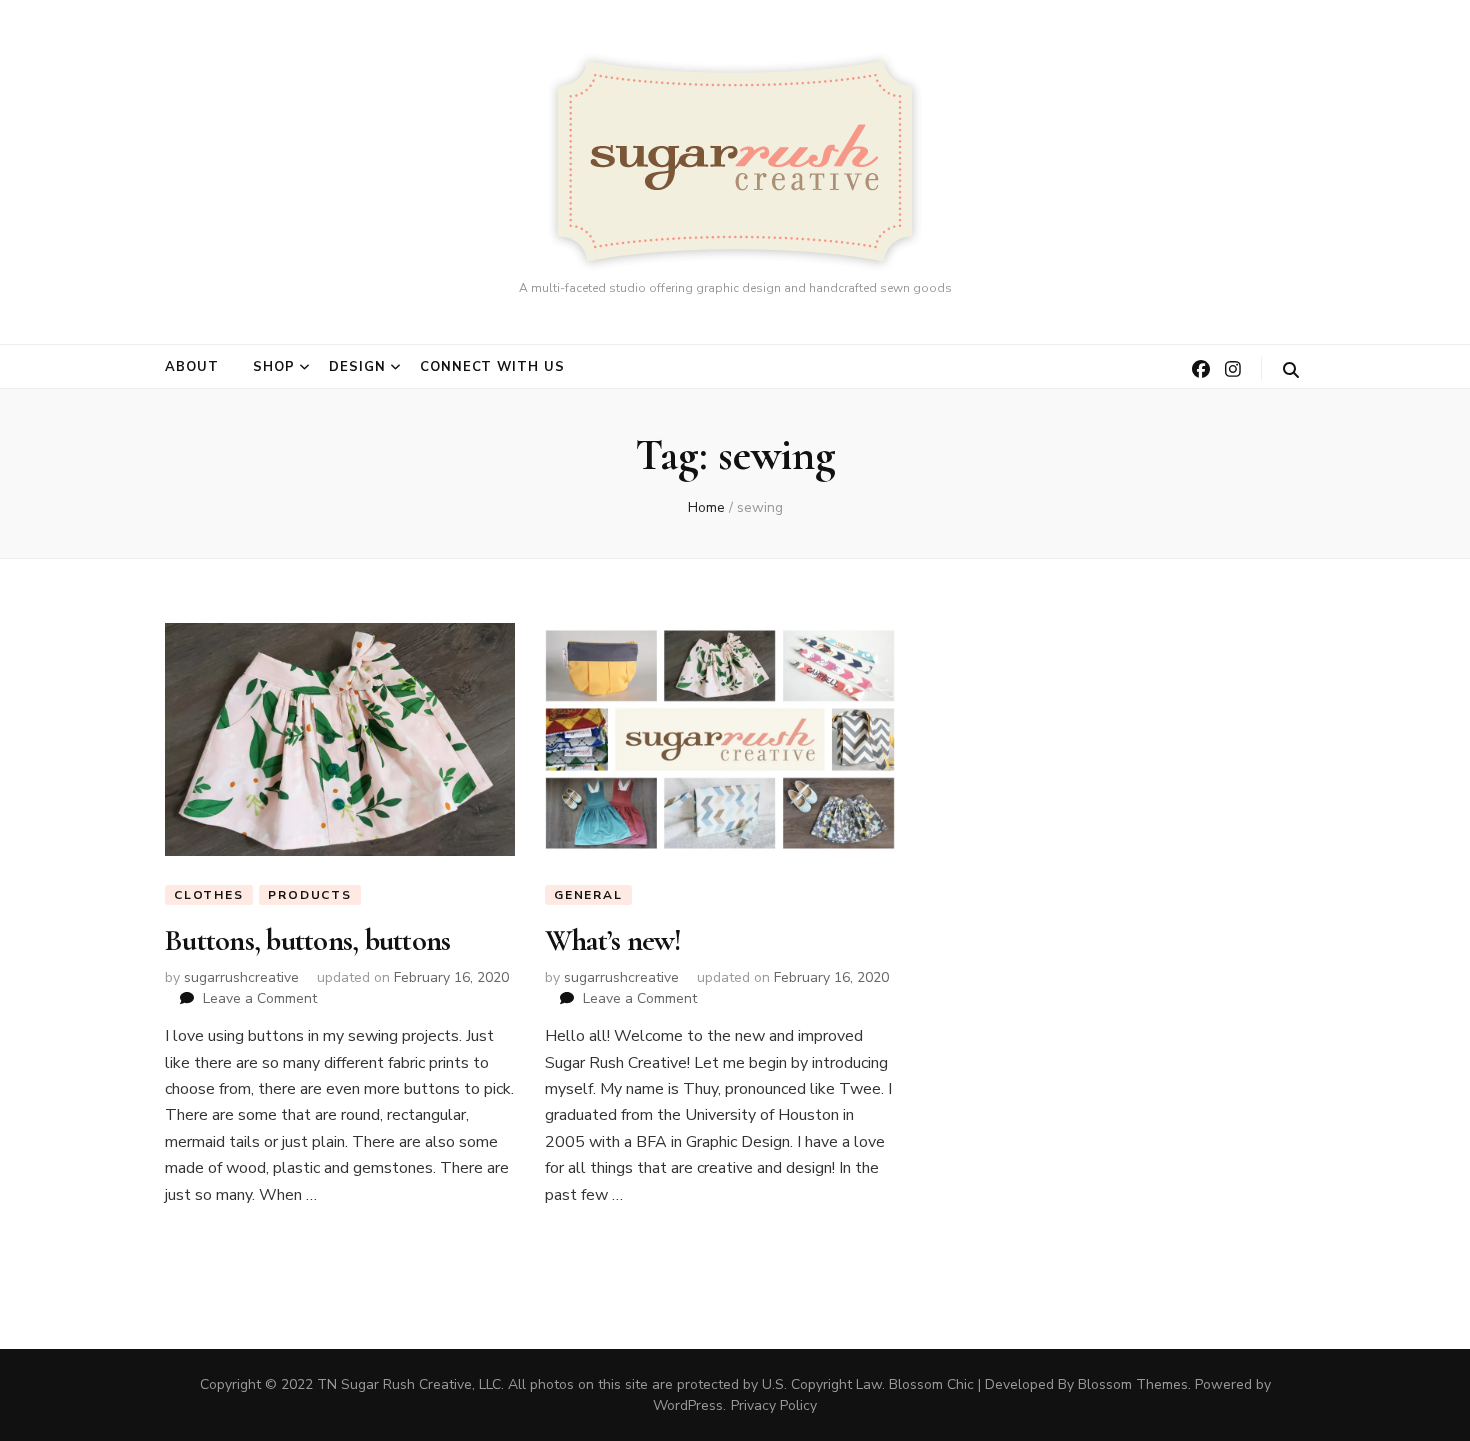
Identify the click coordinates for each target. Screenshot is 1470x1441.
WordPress (688, 1405)
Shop (274, 367)
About (192, 367)
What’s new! (613, 940)
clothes (209, 895)
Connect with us (493, 367)
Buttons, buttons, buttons (307, 940)
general (588, 895)
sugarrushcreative (241, 977)
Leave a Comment (260, 998)
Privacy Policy (774, 1405)
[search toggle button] (1291, 370)
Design (357, 367)
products (309, 895)
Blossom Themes (1133, 1384)
